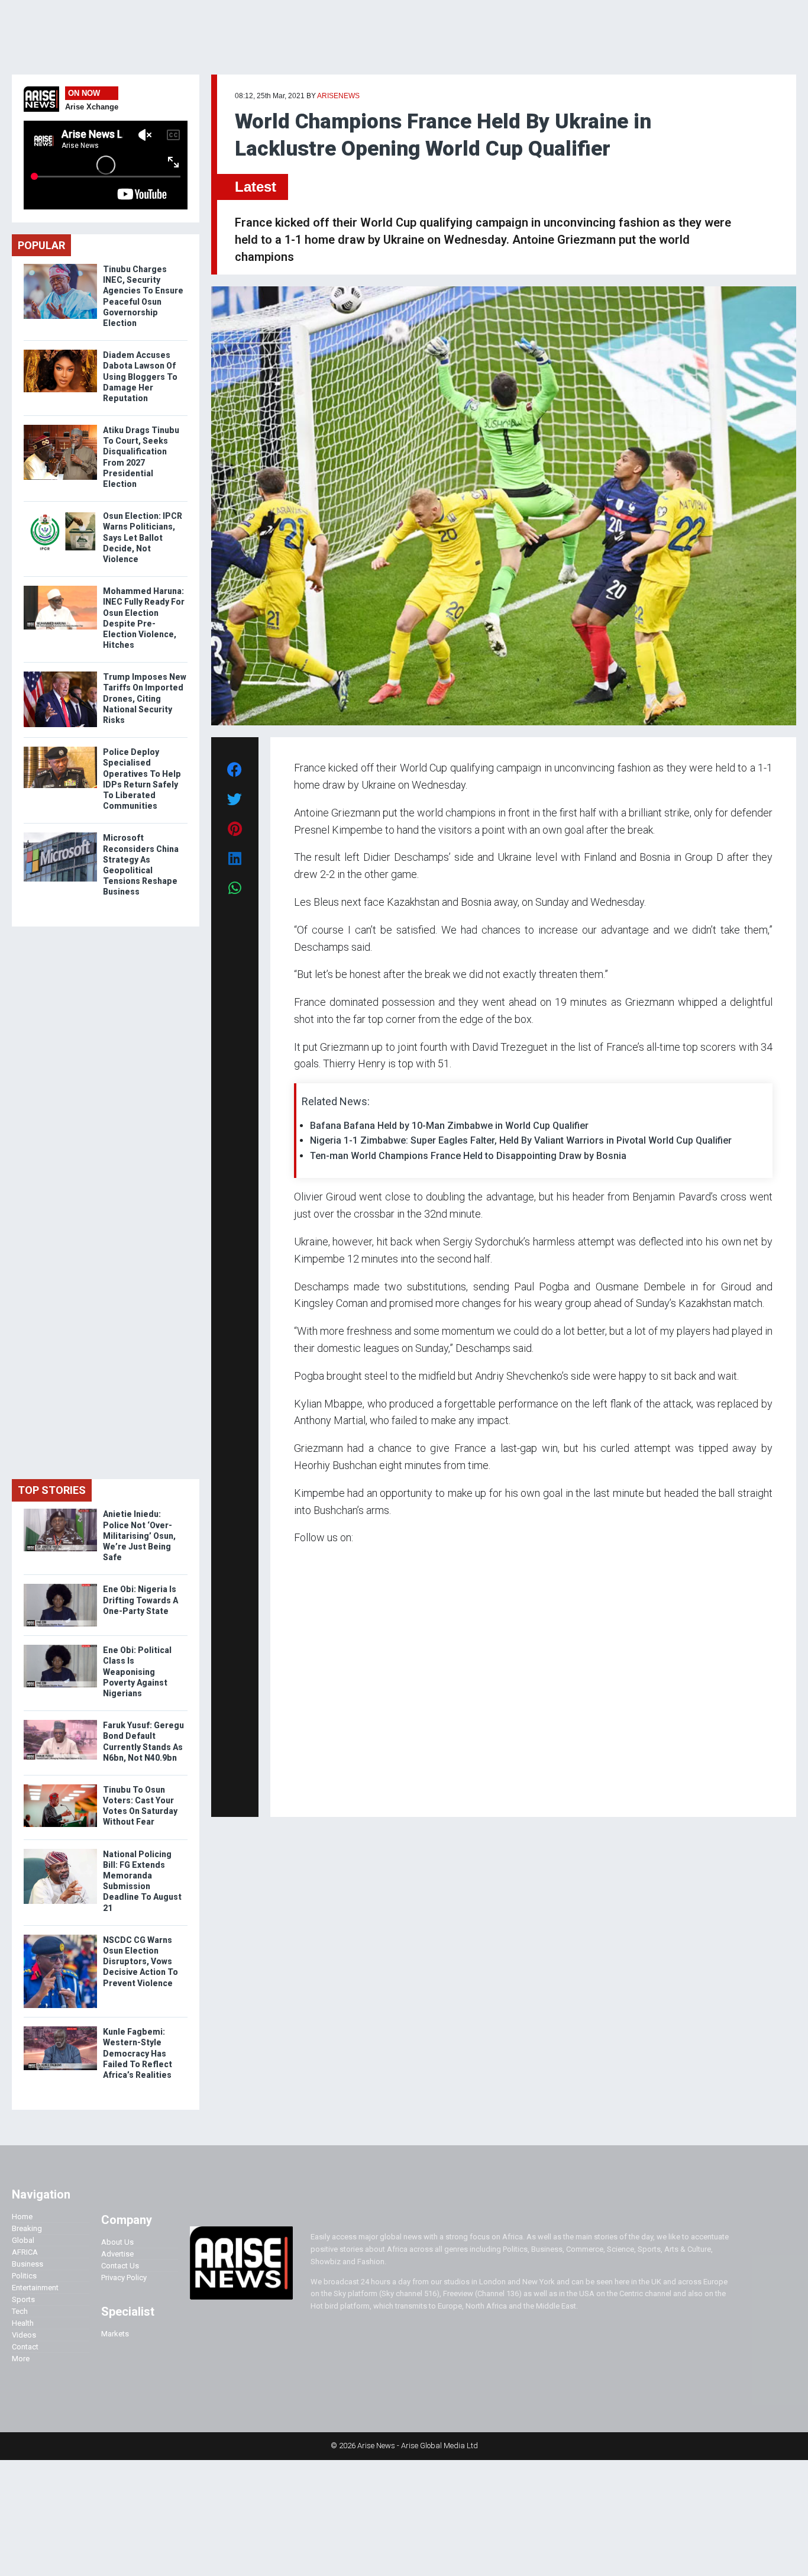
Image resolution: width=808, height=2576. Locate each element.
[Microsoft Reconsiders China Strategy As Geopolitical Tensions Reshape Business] (60, 835)
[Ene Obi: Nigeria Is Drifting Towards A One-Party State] (60, 1586)
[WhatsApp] (311, 1791)
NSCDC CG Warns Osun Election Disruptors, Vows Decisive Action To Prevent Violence (140, 1962)
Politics (24, 2276)
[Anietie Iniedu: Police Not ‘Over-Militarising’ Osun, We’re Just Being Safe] (60, 1511)
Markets (115, 2334)
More (21, 2359)
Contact (25, 2347)
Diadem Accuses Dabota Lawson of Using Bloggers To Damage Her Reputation (140, 377)
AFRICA (25, 2252)
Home (22, 2217)
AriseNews (338, 96)
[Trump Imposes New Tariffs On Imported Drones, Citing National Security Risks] (60, 674)
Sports (23, 2299)
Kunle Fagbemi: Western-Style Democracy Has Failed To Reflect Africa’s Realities (138, 2053)
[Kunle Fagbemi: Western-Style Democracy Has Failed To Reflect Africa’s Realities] (60, 2029)
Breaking (27, 2228)
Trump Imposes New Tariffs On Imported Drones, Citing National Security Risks (145, 698)
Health (23, 2323)
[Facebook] (296, 1791)
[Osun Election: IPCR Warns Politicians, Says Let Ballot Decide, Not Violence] (60, 513)
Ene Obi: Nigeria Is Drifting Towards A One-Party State (140, 1600)
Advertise (117, 2254)
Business (28, 2264)
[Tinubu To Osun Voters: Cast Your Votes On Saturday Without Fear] (60, 1787)
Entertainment (35, 2288)
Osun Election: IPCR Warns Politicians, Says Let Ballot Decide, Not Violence (143, 538)
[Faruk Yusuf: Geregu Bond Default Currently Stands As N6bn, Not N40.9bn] (60, 1723)
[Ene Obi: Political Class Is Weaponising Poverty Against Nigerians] (60, 1647)
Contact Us (120, 2266)
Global (23, 2240)
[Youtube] (317, 1791)
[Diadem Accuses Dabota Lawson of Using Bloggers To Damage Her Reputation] (60, 352)
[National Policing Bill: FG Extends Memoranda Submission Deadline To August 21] (60, 1852)
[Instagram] (306, 1791)
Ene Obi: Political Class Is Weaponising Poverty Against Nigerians (137, 1672)
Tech (20, 2311)
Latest (256, 187)
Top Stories (52, 1490)
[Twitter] (300, 1791)
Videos (24, 2335)
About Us (117, 2242)
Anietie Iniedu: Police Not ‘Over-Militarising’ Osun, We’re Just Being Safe (139, 1536)
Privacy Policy (124, 2278)
